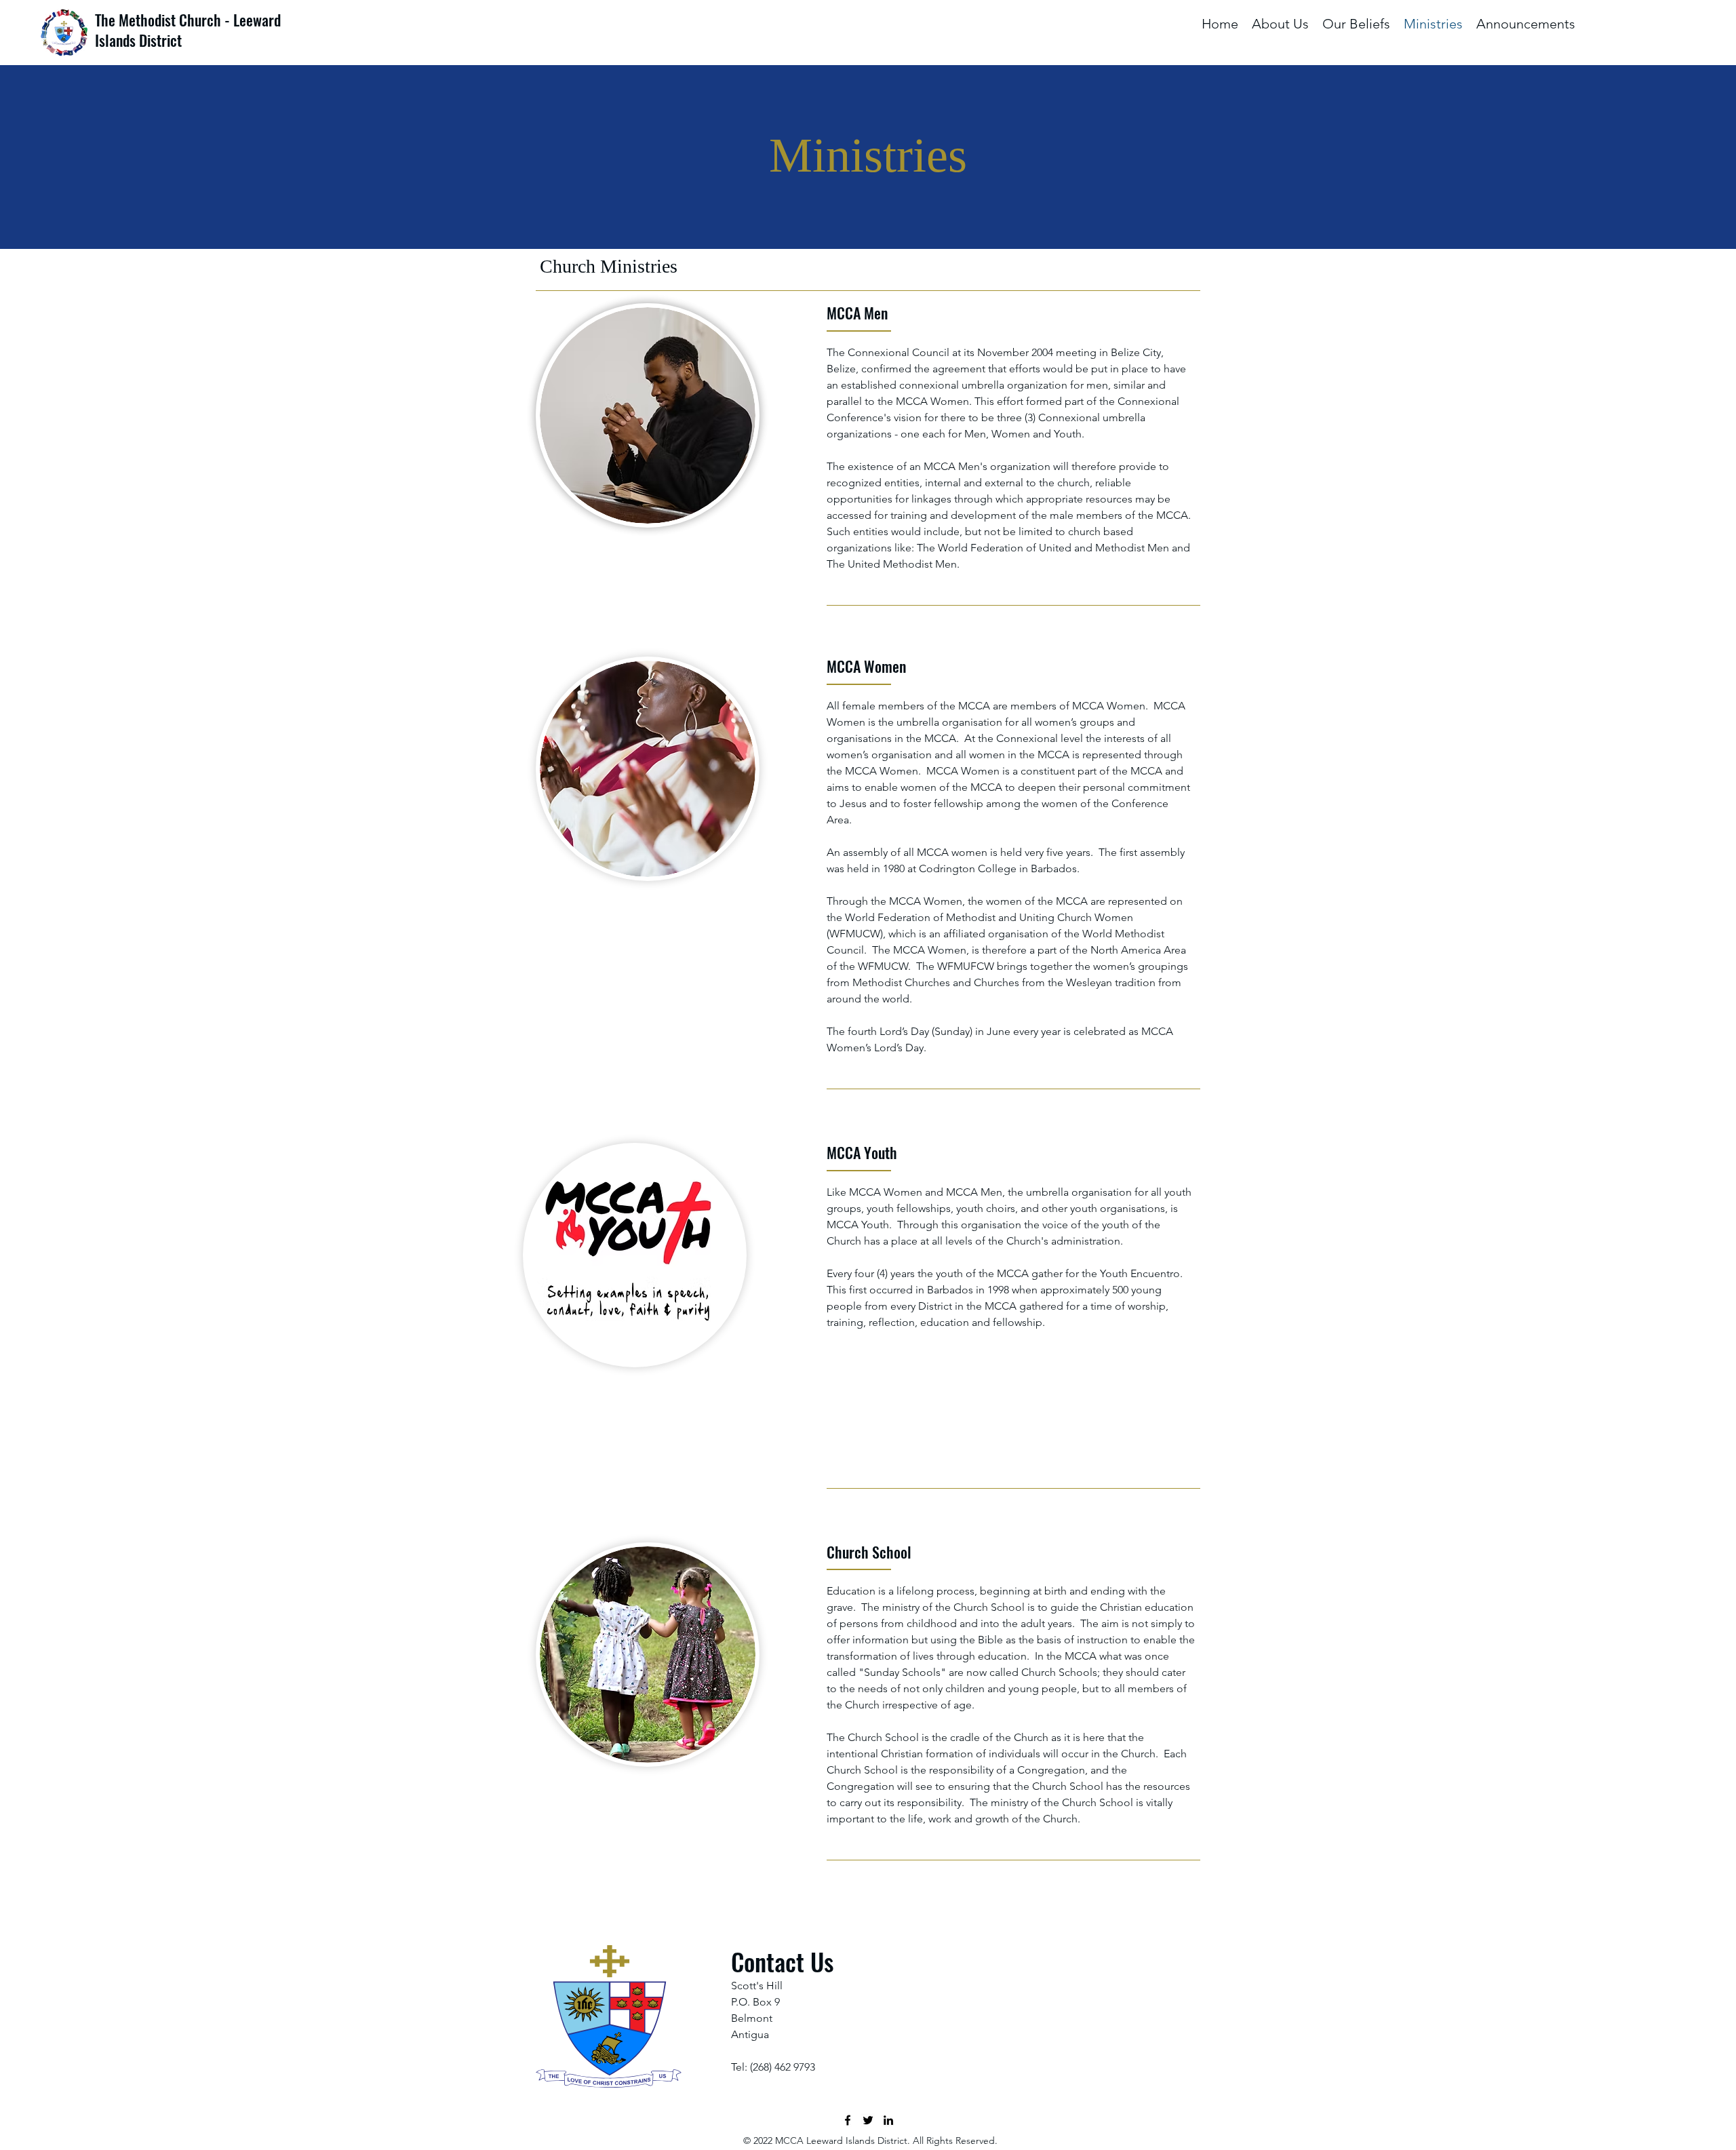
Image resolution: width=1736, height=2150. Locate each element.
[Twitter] (868, 2120)
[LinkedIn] (888, 2120)
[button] (1280, 24)
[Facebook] (848, 2120)
